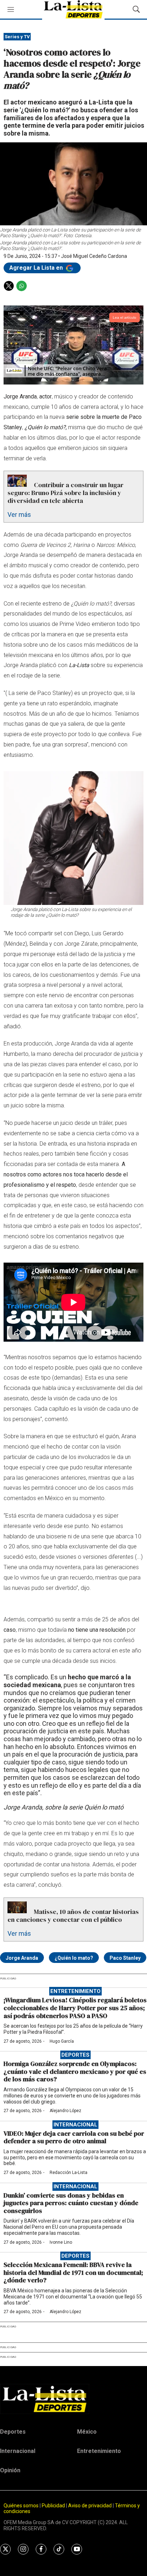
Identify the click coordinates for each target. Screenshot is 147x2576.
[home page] (73, 2399)
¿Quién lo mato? (74, 1958)
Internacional (75, 2125)
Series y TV (17, 37)
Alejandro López (65, 2111)
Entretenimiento (75, 1991)
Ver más (19, 515)
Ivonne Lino (61, 2242)
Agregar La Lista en (37, 268)
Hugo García (62, 2041)
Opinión (10, 2470)
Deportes (75, 2055)
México (87, 2432)
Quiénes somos (21, 2506)
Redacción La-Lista (69, 2173)
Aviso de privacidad (90, 2506)
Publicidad (54, 2506)
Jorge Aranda (22, 1958)
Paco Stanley (125, 1958)
